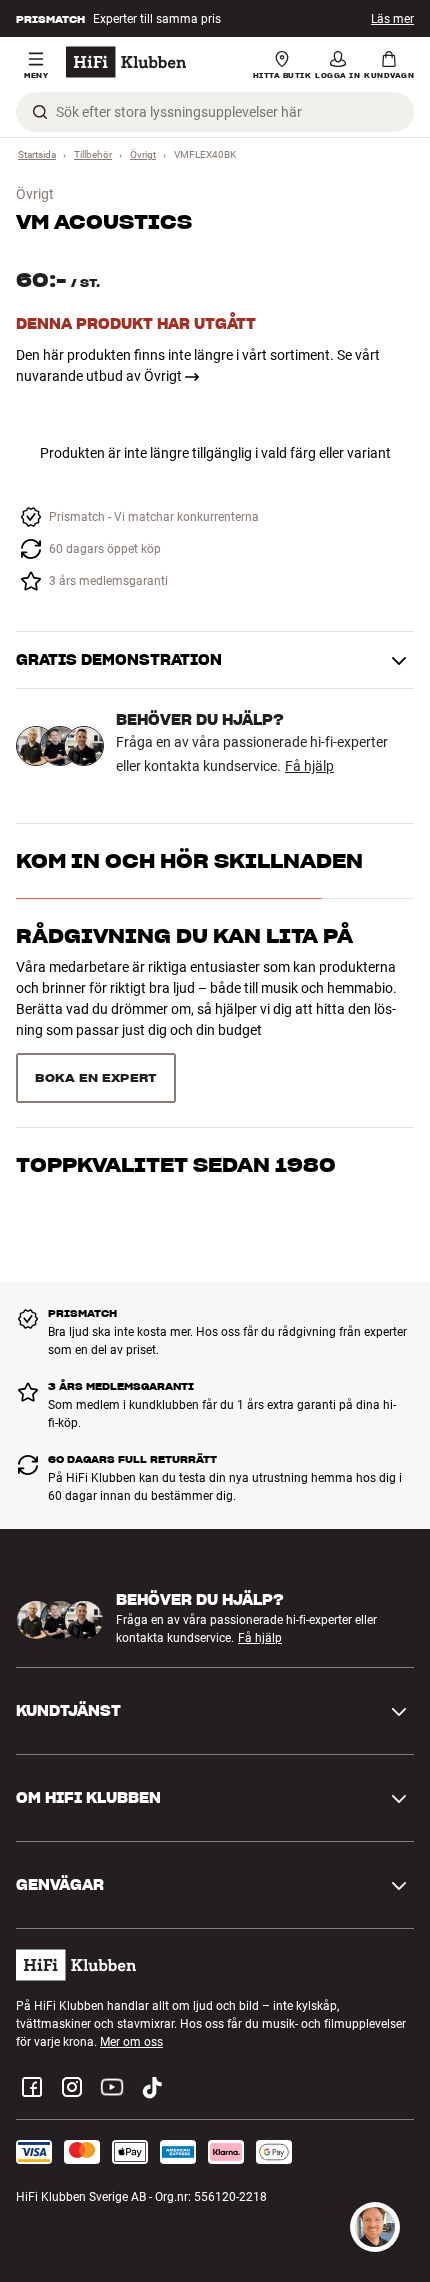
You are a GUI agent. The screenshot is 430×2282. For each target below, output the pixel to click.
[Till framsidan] (126, 62)
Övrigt (143, 154)
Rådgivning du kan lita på (184, 936)
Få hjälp (309, 766)
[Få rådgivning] (375, 2227)
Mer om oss (131, 2042)
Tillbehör (93, 154)
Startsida (37, 154)
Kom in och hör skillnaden (189, 861)
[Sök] (40, 112)
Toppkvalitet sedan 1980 (176, 1165)
